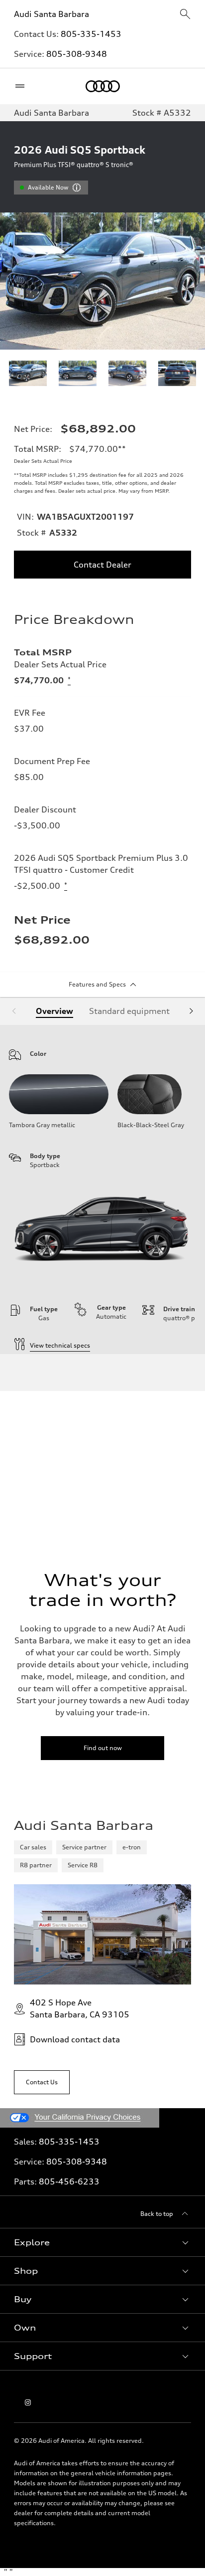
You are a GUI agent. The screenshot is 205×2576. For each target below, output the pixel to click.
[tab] (54, 1011)
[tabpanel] (102, 1190)
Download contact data (75, 2039)
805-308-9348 (77, 54)
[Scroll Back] (14, 1011)
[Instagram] (28, 2402)
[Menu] (22, 86)
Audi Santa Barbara (51, 14)
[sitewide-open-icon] (185, 15)
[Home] (103, 86)
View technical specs (60, 1345)
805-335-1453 (91, 34)
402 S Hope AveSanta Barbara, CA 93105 (80, 2008)
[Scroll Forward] (191, 1011)
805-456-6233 (69, 2181)
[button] (102, 2242)
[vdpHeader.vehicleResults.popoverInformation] (77, 188)
